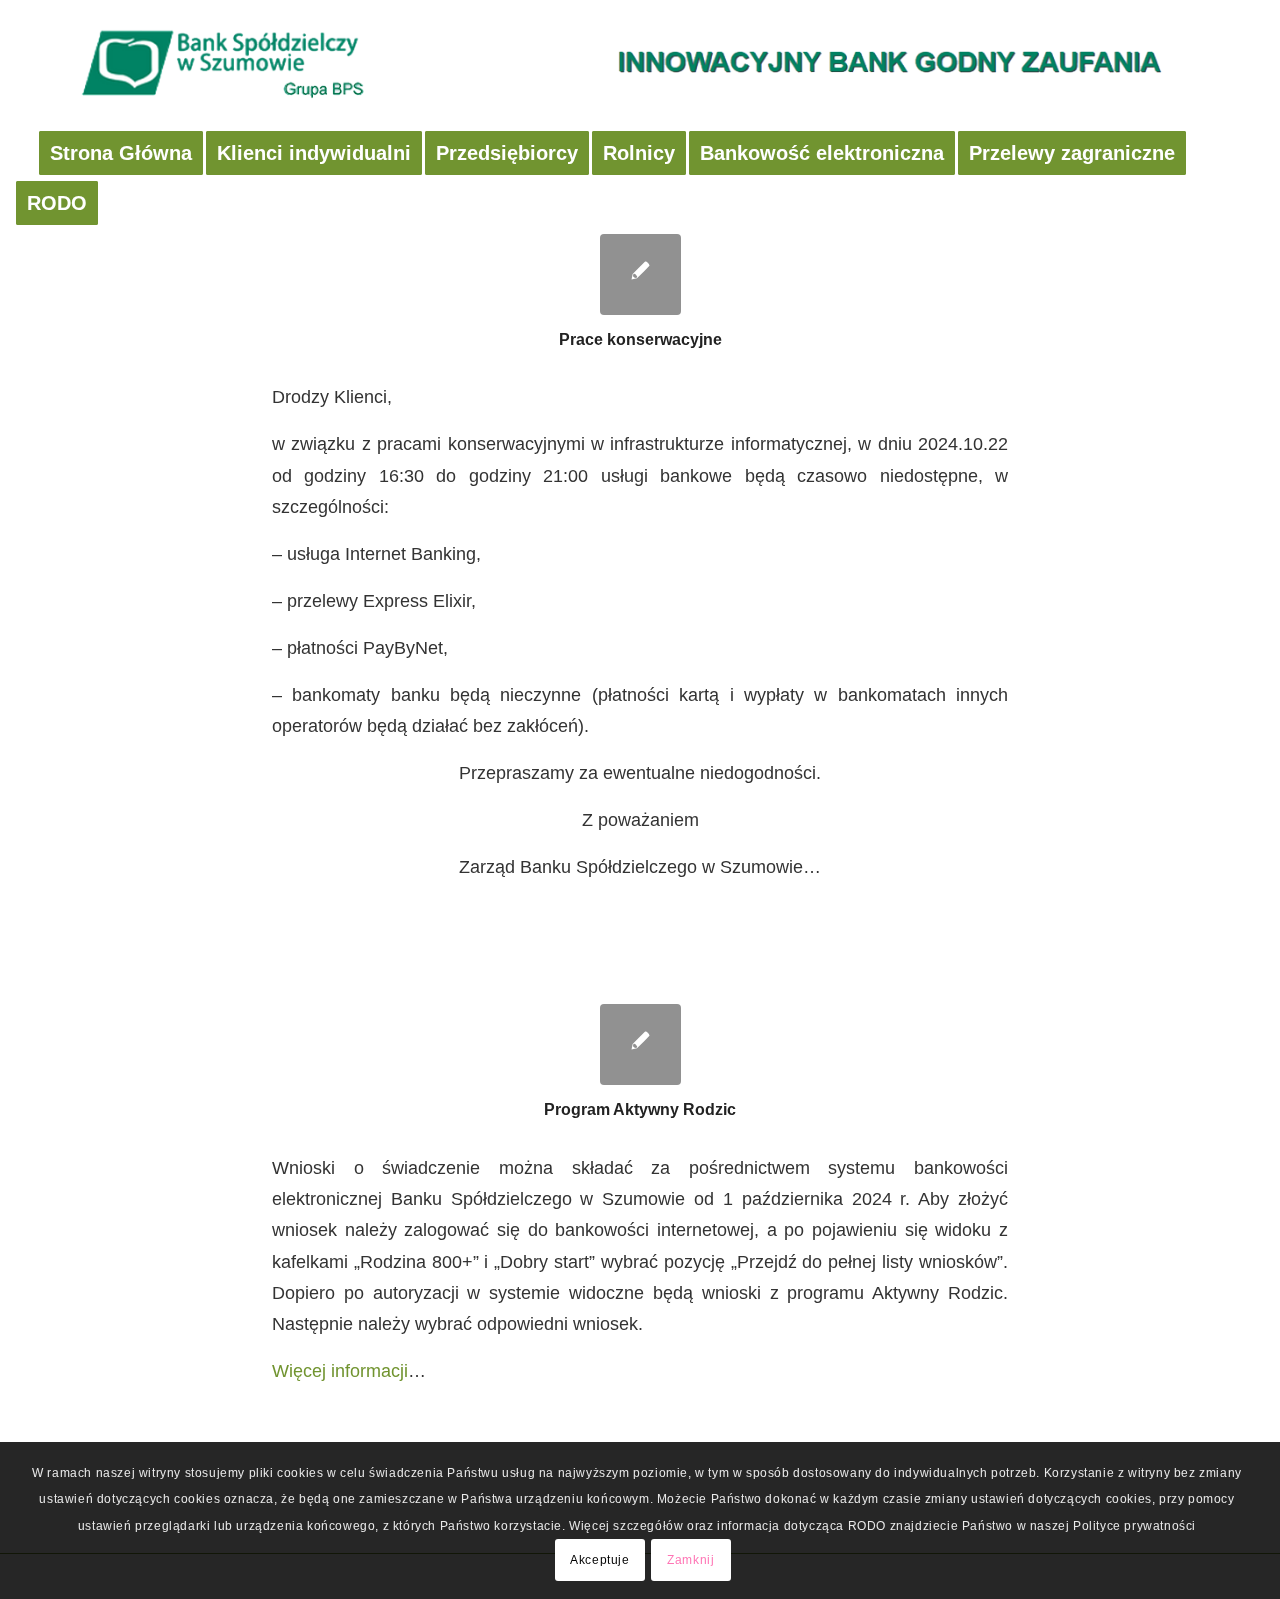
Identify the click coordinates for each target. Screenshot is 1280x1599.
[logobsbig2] (640, 65)
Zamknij (690, 1560)
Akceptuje (599, 1560)
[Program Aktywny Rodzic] (640, 1044)
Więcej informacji (340, 1370)
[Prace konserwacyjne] (640, 274)
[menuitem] (121, 153)
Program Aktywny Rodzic (640, 1109)
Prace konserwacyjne (640, 339)
